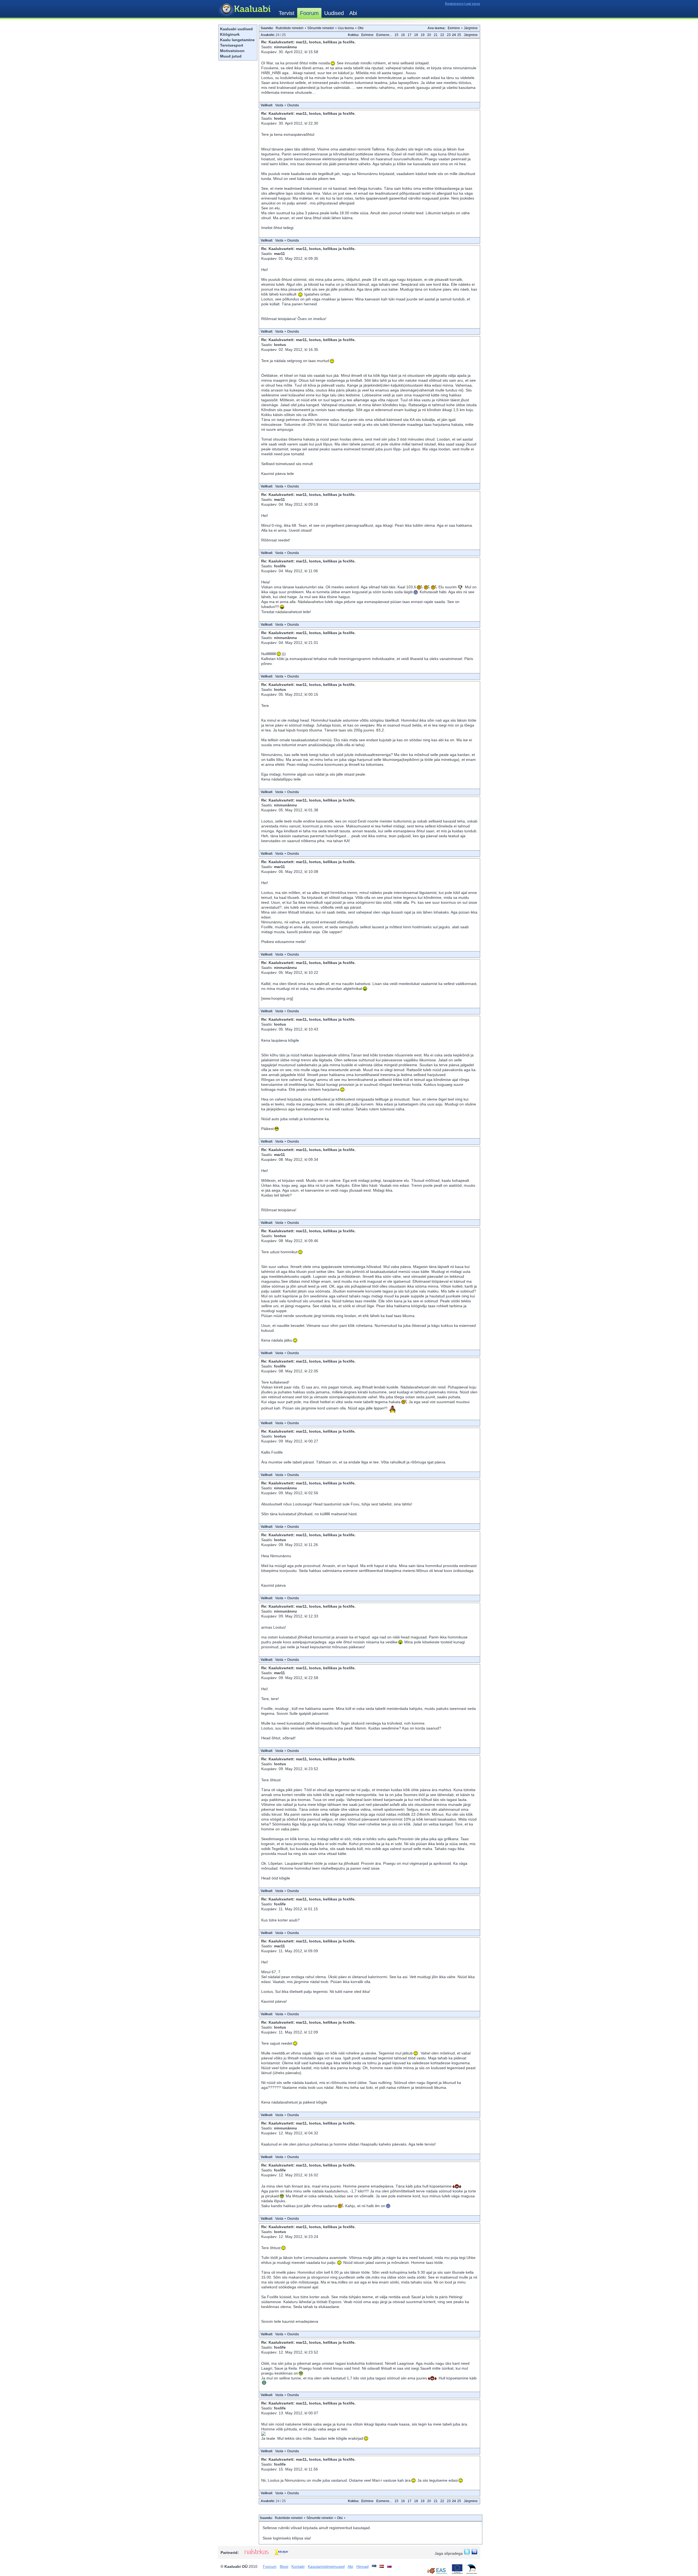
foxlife (280, 566)
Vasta (279, 105)
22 (442, 35)
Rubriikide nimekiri (290, 28)
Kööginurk (230, 34)
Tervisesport (232, 45)
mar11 (279, 254)
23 (449, 35)
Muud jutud (231, 56)
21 (436, 35)
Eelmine (454, 28)
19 (423, 35)
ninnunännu (285, 47)
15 (396, 35)
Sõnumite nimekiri (321, 28)
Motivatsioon (232, 51)
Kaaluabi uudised (236, 29)
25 (459, 35)
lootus (280, 118)
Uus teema (346, 28)
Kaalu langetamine (237, 40)
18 (416, 35)
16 (403, 35)
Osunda (293, 105)
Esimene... (384, 35)
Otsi (361, 28)
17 (410, 35)
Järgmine (471, 28)
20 (429, 35)
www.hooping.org (277, 998)
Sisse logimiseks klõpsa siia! (287, 2538)
